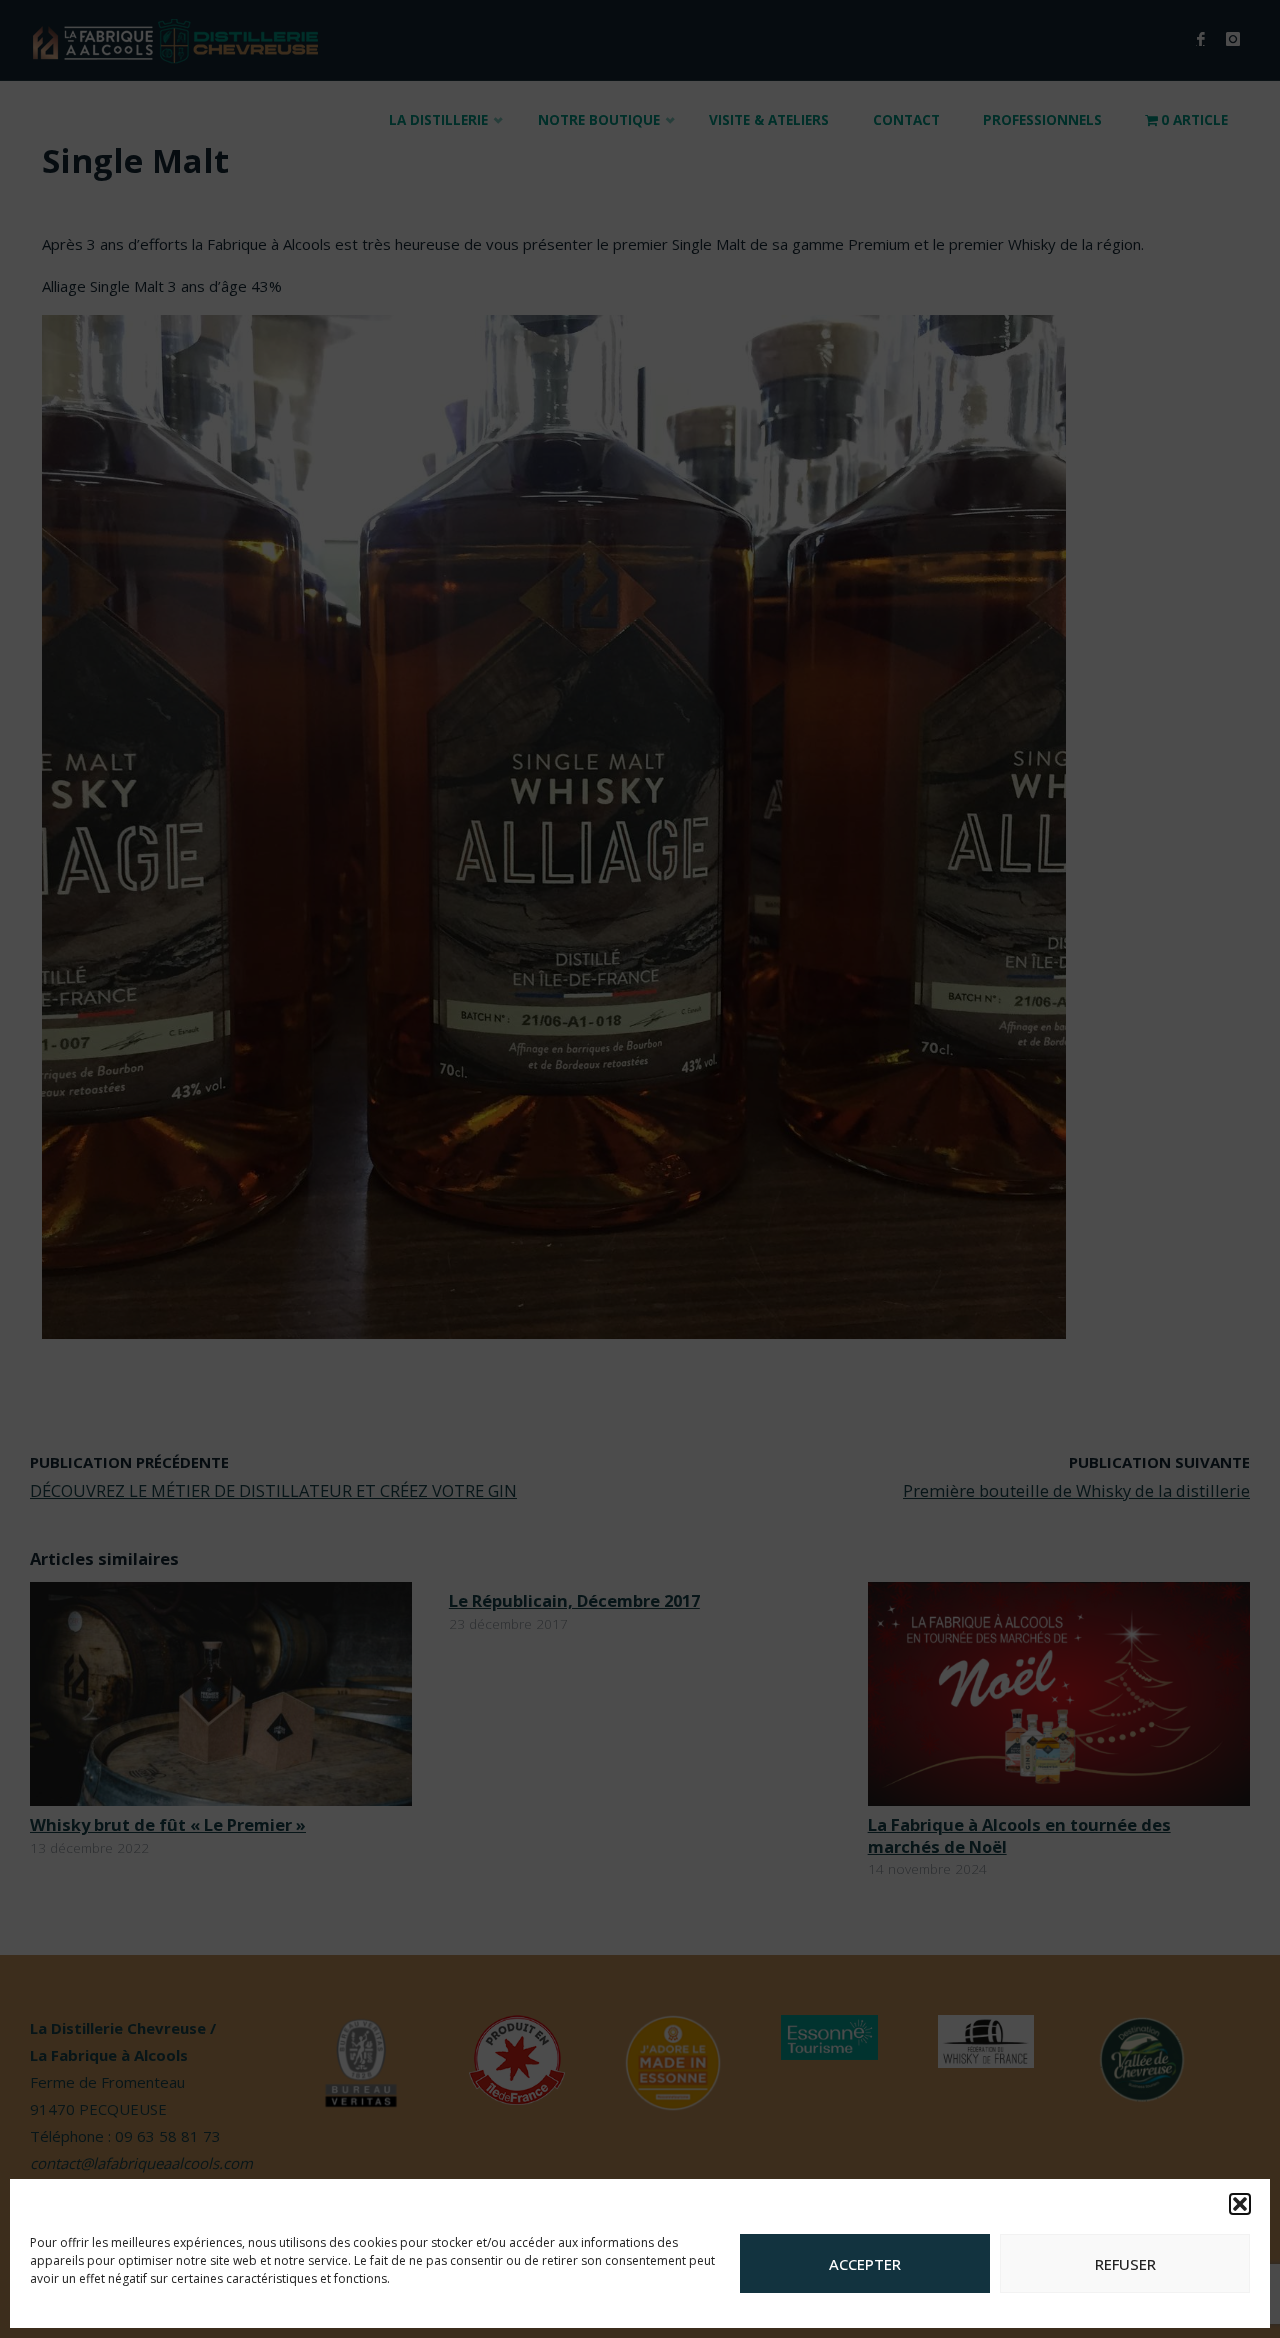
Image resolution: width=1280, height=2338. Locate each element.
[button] (1240, 2204)
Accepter (865, 2264)
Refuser (1125, 2264)
